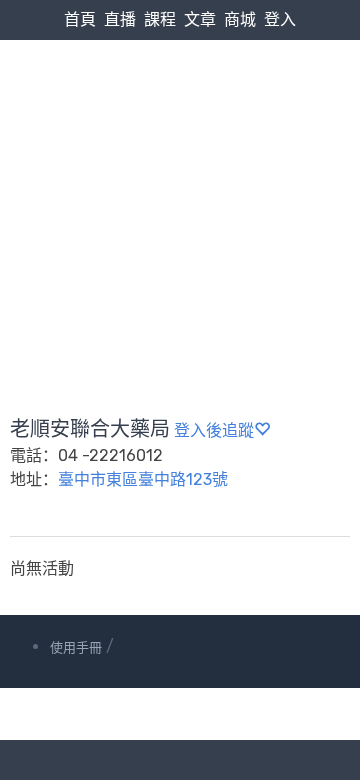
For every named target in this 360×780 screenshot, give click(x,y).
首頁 (80, 19)
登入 (280, 19)
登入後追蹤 (214, 430)
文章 (200, 19)
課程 (160, 19)
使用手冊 (76, 647)
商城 (240, 19)
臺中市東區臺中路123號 (143, 479)
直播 (120, 19)
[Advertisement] (180, 180)
